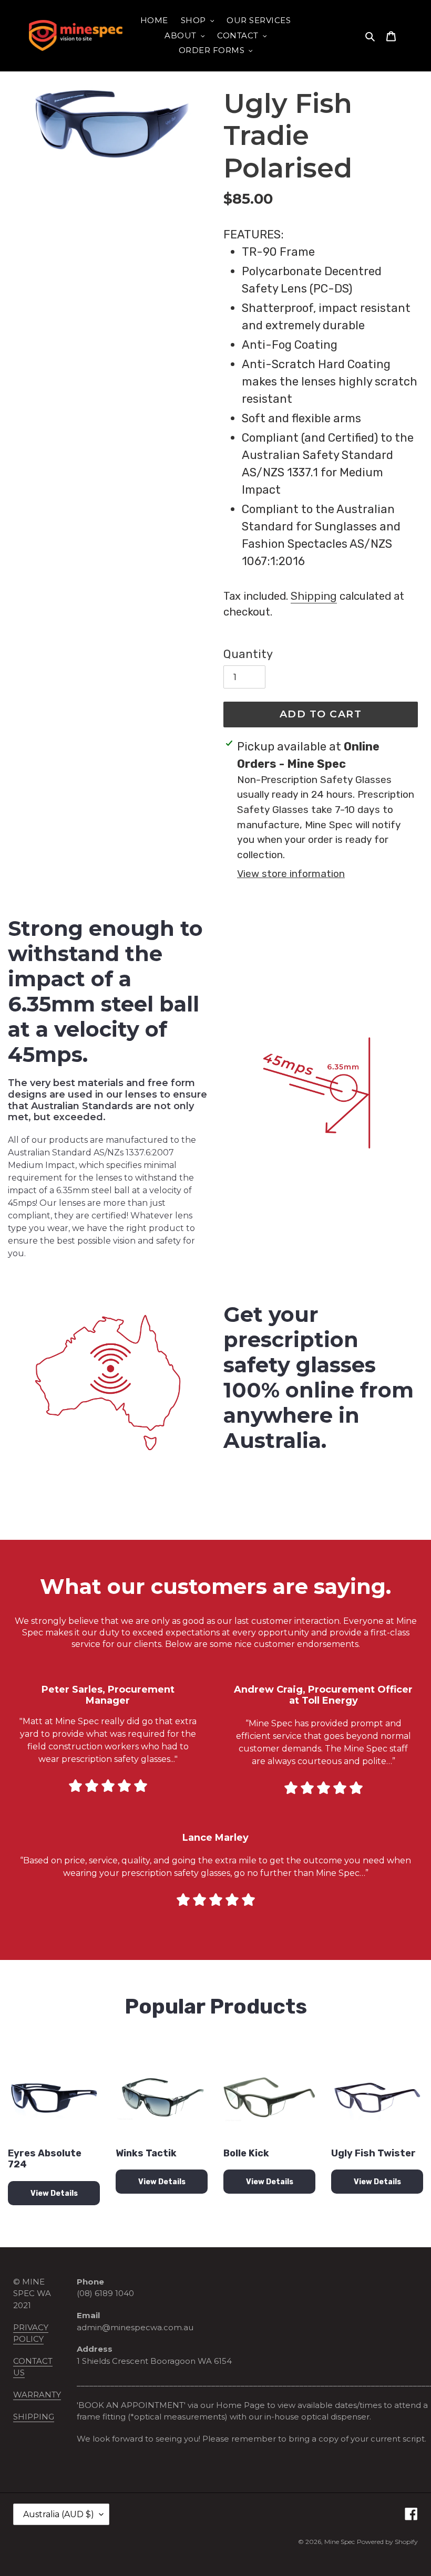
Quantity (248, 654)
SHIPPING (34, 2417)
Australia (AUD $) (59, 2514)
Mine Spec (340, 2542)
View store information (291, 874)
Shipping (314, 596)
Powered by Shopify (387, 2542)
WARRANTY (37, 2395)
